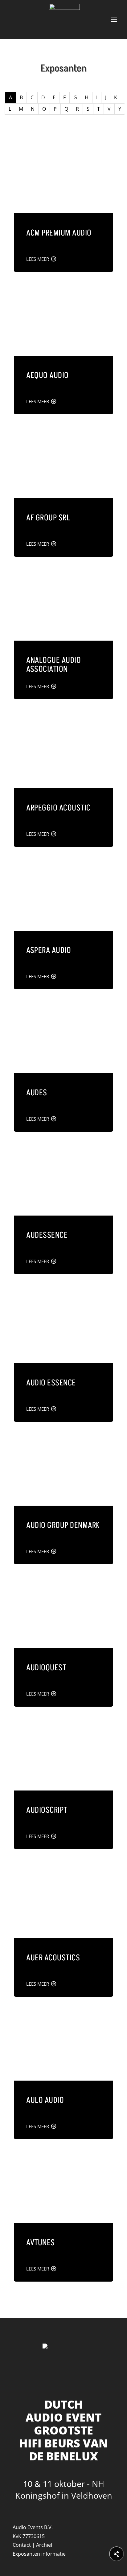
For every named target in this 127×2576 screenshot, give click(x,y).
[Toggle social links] (117, 2554)
